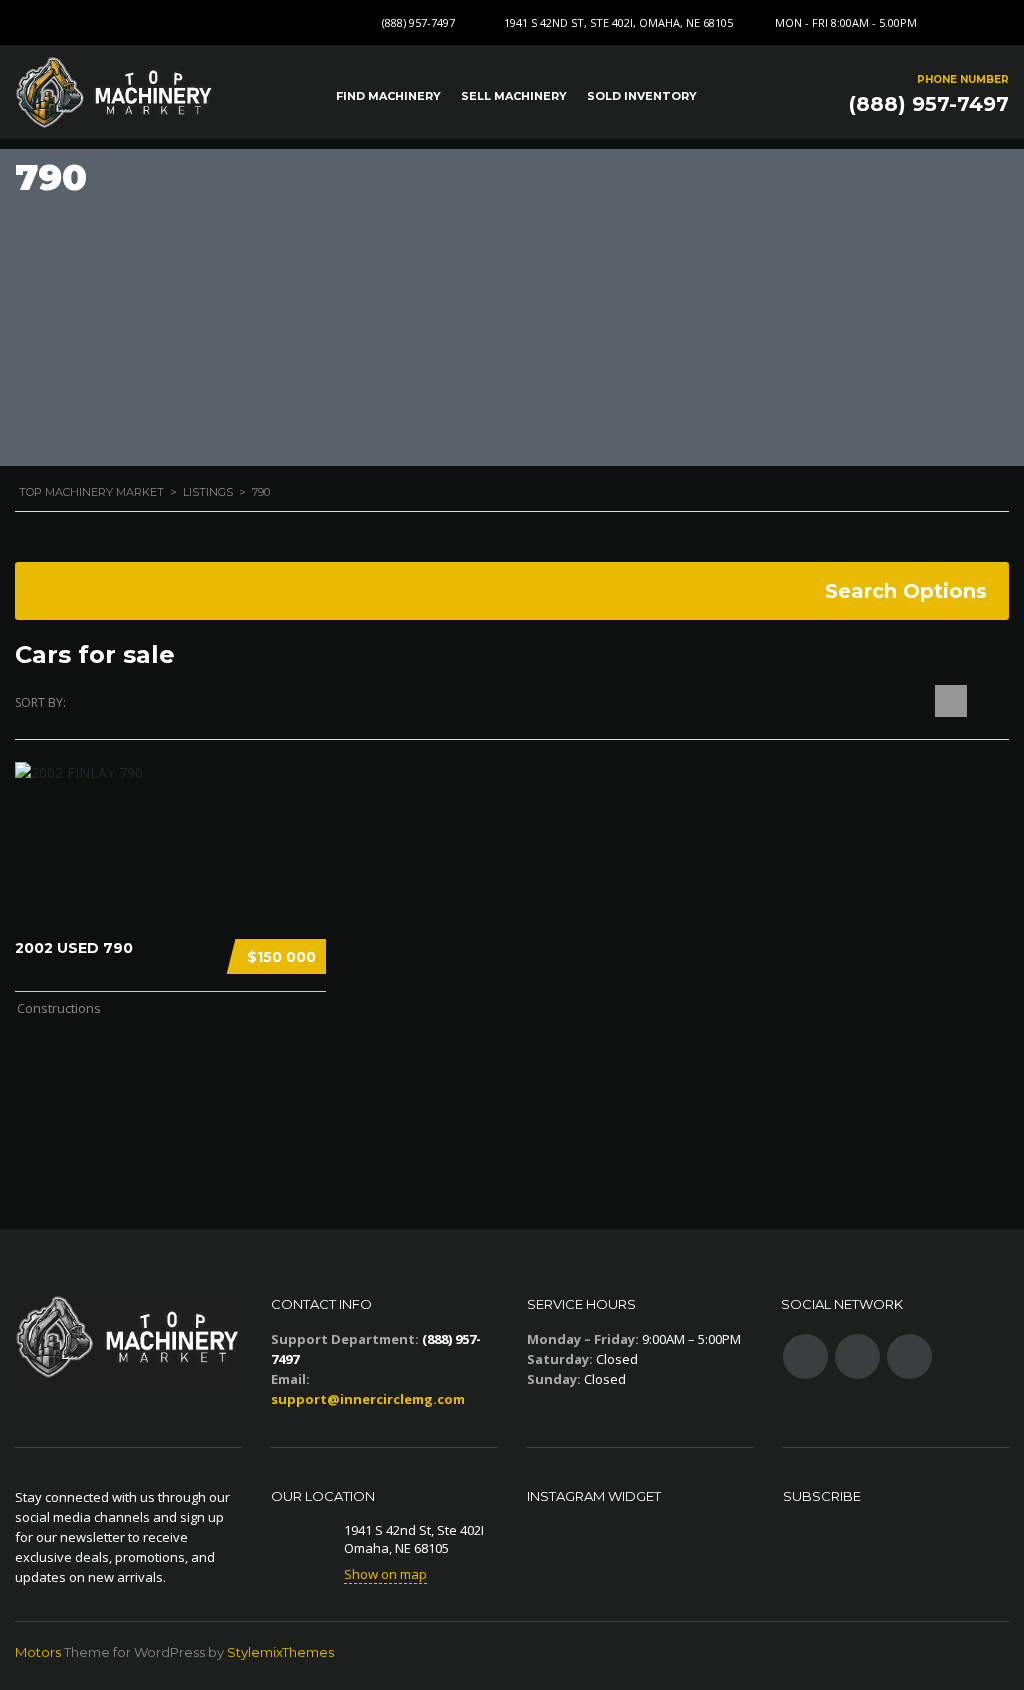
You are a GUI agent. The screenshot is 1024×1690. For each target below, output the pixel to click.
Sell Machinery (514, 96)
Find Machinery (388, 96)
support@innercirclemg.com (368, 1399)
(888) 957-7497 (418, 22)
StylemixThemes (280, 1652)
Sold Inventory (642, 96)
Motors (38, 1652)
